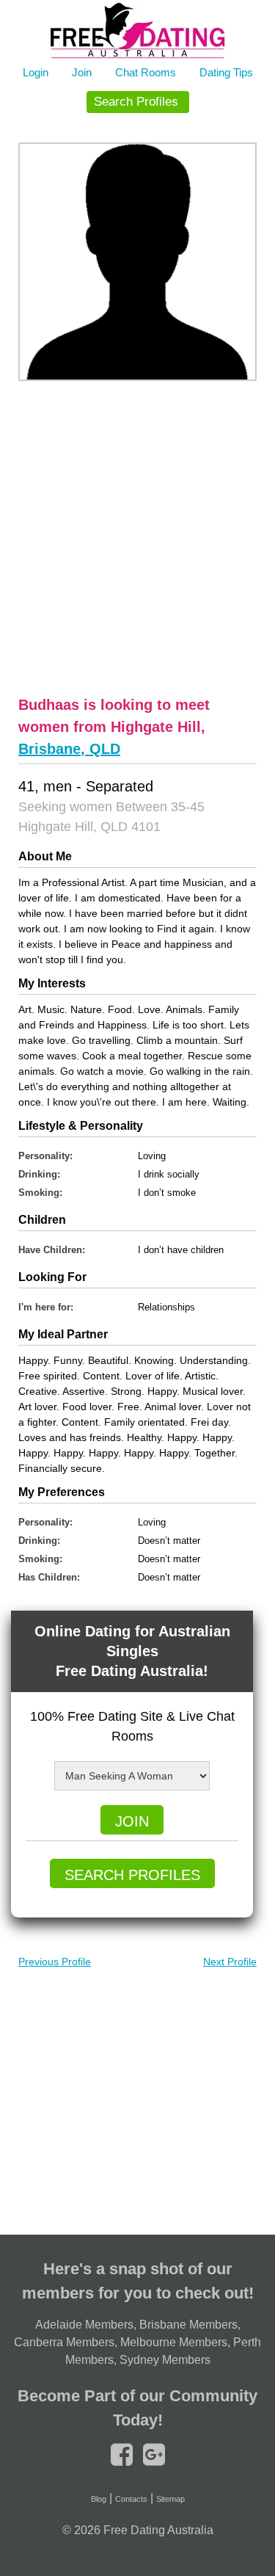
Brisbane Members (188, 2325)
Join (82, 72)
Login (36, 72)
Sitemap (170, 2499)
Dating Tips (226, 72)
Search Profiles (136, 102)
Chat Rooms (146, 72)
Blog (99, 2499)
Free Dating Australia (158, 2530)
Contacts (131, 2499)
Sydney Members (165, 2360)
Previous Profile (55, 1962)
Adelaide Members (84, 2325)
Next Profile (230, 1962)
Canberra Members (64, 2342)
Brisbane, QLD (69, 749)
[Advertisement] (137, 536)
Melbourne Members (174, 2342)
